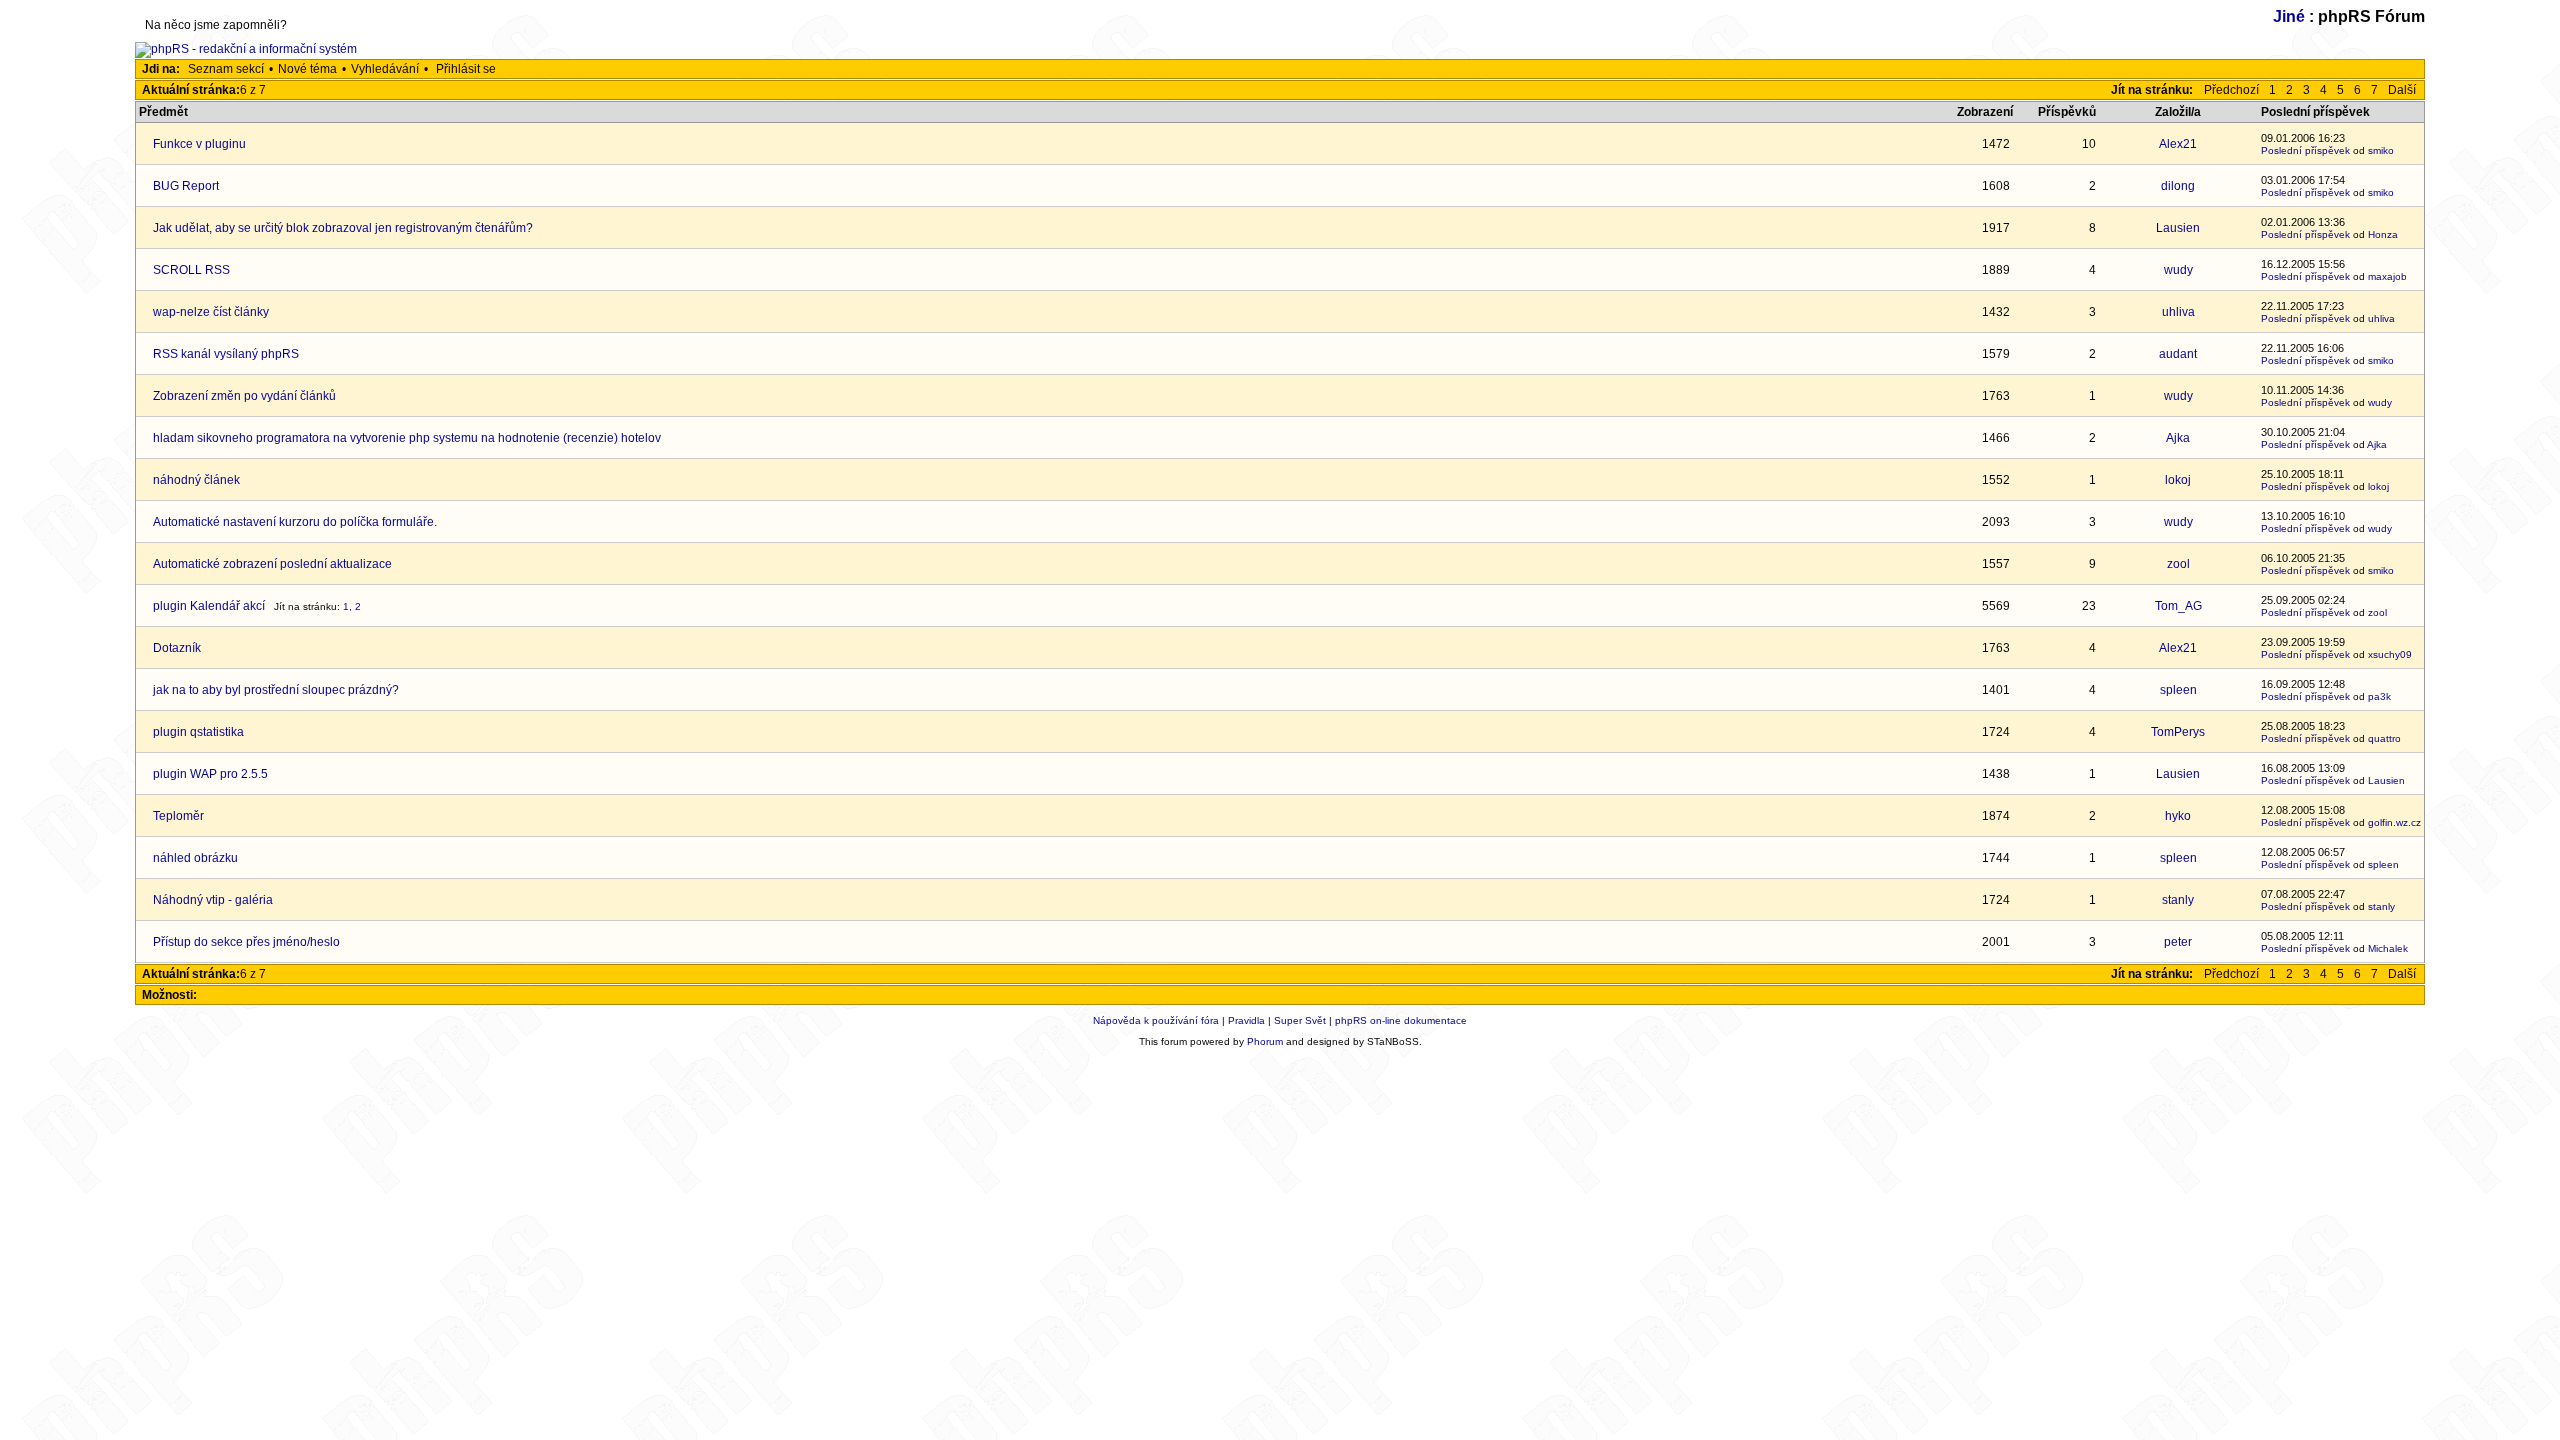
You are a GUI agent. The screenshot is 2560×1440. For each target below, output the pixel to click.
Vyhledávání (385, 69)
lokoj (2178, 480)
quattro (2384, 738)
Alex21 (2178, 144)
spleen (2178, 690)
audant (2178, 354)
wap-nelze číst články (211, 312)
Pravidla (1246, 1020)
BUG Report (186, 186)
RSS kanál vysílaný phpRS (226, 354)
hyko (2178, 816)
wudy (2178, 270)
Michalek (2388, 948)
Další (2402, 90)
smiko (2381, 150)
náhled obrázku (195, 858)
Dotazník (177, 648)
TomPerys (2178, 732)
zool (2178, 564)
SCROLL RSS (191, 270)
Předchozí (2231, 90)
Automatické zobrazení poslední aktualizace (272, 564)
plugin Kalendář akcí (209, 606)
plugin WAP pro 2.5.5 (210, 774)
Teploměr (178, 816)
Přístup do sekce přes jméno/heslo (246, 942)
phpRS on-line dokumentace (1401, 1020)
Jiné (2289, 16)
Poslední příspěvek (2305, 150)
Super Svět (1300, 1020)
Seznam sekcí (226, 69)
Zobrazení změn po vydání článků (244, 396)
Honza (2383, 234)
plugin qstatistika (198, 732)
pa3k (2379, 696)
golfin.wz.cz (2394, 822)
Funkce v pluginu (199, 144)
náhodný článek (196, 480)
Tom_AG (2178, 606)
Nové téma (307, 69)
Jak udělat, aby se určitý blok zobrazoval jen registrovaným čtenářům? (343, 228)
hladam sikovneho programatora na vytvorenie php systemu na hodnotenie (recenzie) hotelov (407, 438)
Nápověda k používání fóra (1156, 1020)
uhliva (2178, 312)
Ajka (2178, 438)
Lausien (2178, 228)
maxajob (2387, 276)
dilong (2178, 186)
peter (2178, 942)
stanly (2178, 900)
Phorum (1265, 1041)
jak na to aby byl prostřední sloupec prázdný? (276, 690)
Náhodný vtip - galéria (213, 900)
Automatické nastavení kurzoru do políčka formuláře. (295, 522)
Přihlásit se (466, 69)
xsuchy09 (2390, 654)
